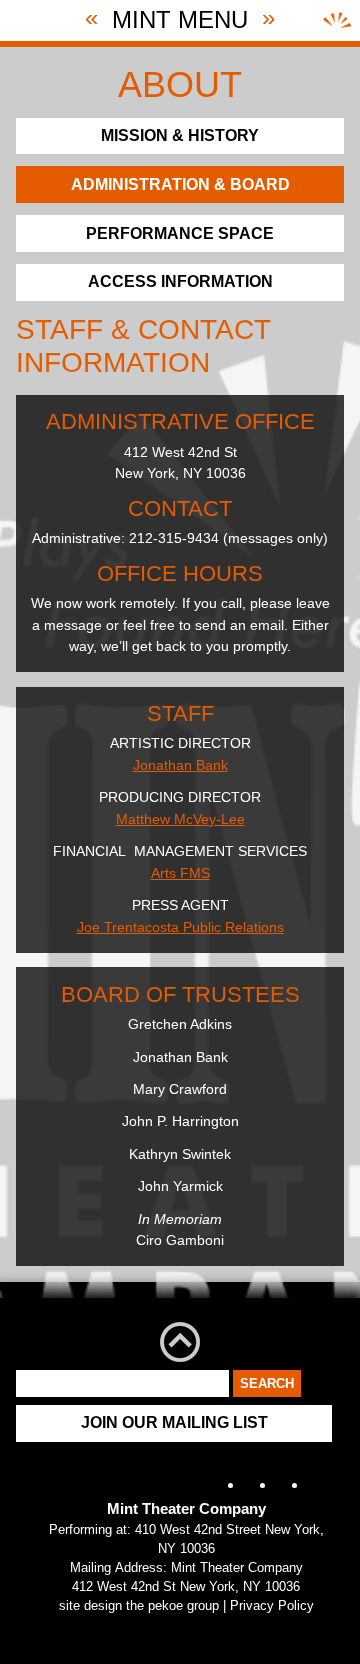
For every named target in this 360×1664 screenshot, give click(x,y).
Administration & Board (180, 184)
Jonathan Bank (180, 765)
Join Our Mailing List (174, 1422)
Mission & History (180, 135)
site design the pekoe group (139, 1605)
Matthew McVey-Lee (180, 819)
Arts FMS (180, 873)
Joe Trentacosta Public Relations (180, 927)
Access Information (180, 281)
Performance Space (180, 233)
